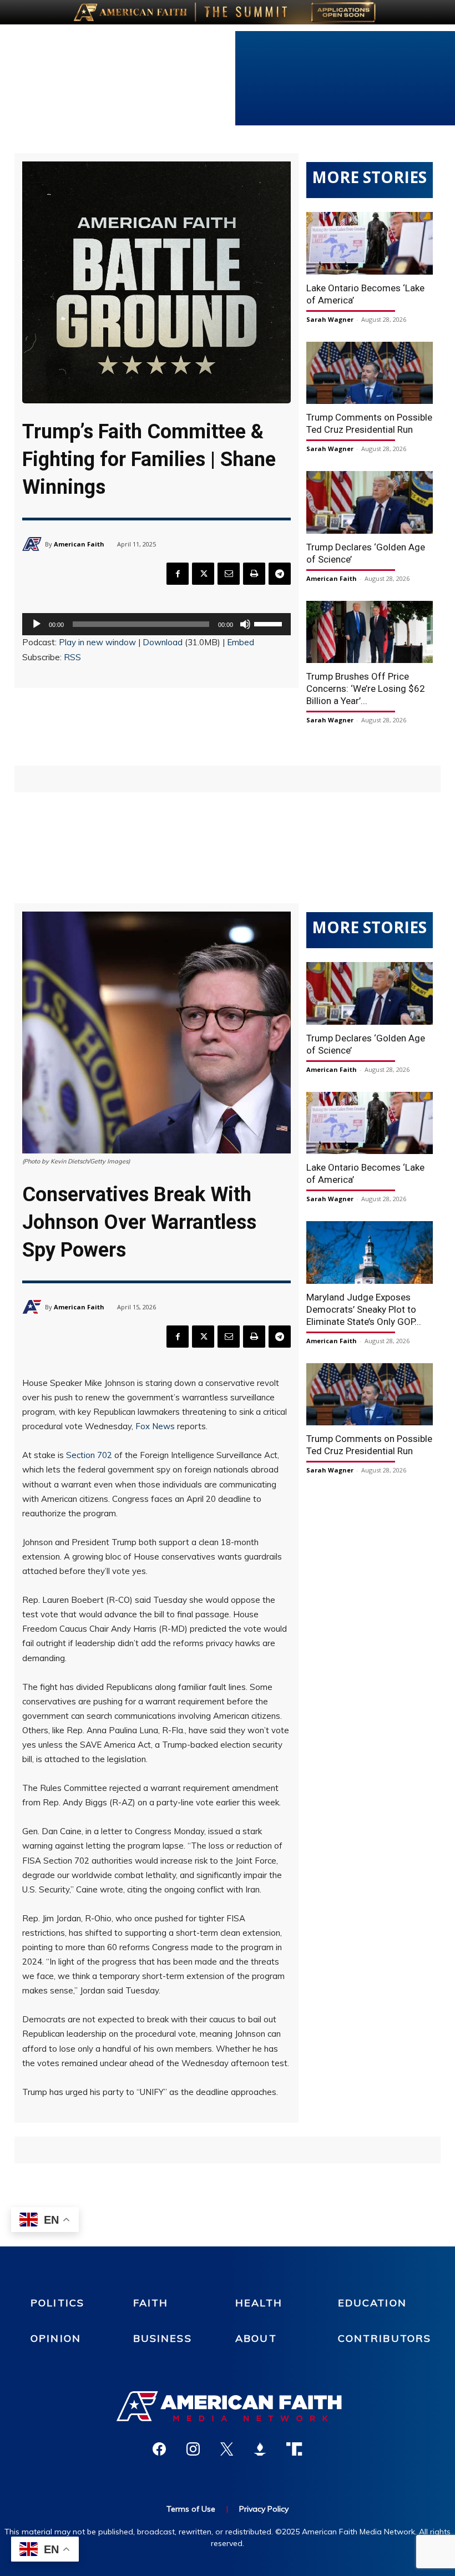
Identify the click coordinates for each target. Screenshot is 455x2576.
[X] (203, 574)
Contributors (385, 2338)
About (256, 2338)
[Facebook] (178, 574)
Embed (241, 642)
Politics (57, 2303)
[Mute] (245, 624)
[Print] (254, 574)
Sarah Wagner (330, 319)
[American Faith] (34, 544)
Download (163, 642)
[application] (156, 624)
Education (372, 2303)
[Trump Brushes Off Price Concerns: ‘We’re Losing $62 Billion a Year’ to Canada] (370, 632)
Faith (151, 2303)
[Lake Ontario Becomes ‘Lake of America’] (370, 243)
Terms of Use (191, 2509)
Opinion (56, 2338)
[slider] (270, 623)
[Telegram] (280, 574)
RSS (72, 657)
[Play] (37, 624)
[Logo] (228, 2406)
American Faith (79, 544)
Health (259, 2303)
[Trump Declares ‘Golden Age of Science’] (370, 502)
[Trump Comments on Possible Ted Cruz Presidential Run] (370, 373)
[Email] (229, 574)
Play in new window (97, 642)
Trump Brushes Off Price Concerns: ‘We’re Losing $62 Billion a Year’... (366, 689)
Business (163, 2338)
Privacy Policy (264, 2509)
